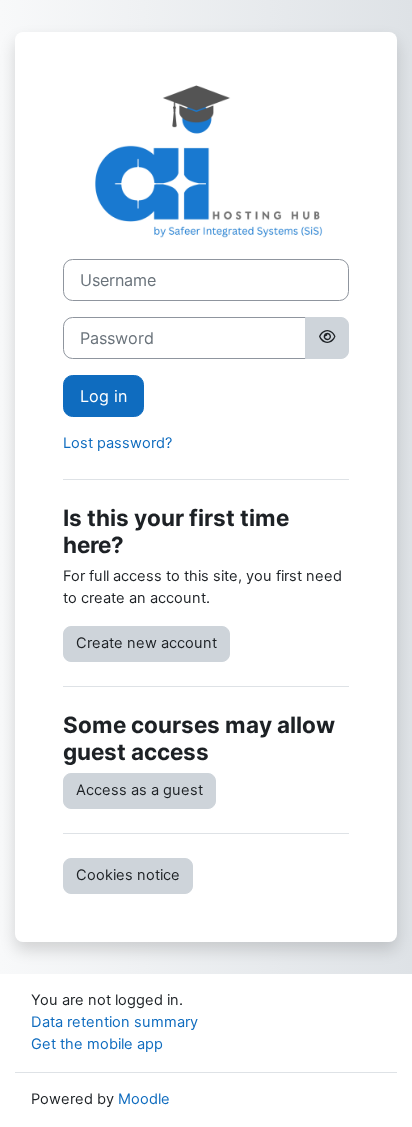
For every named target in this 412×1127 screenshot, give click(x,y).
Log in (103, 396)
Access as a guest (139, 790)
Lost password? (117, 443)
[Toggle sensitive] (327, 338)
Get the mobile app (97, 1044)
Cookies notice (128, 875)
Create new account (146, 643)
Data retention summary (114, 1022)
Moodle (144, 1099)
